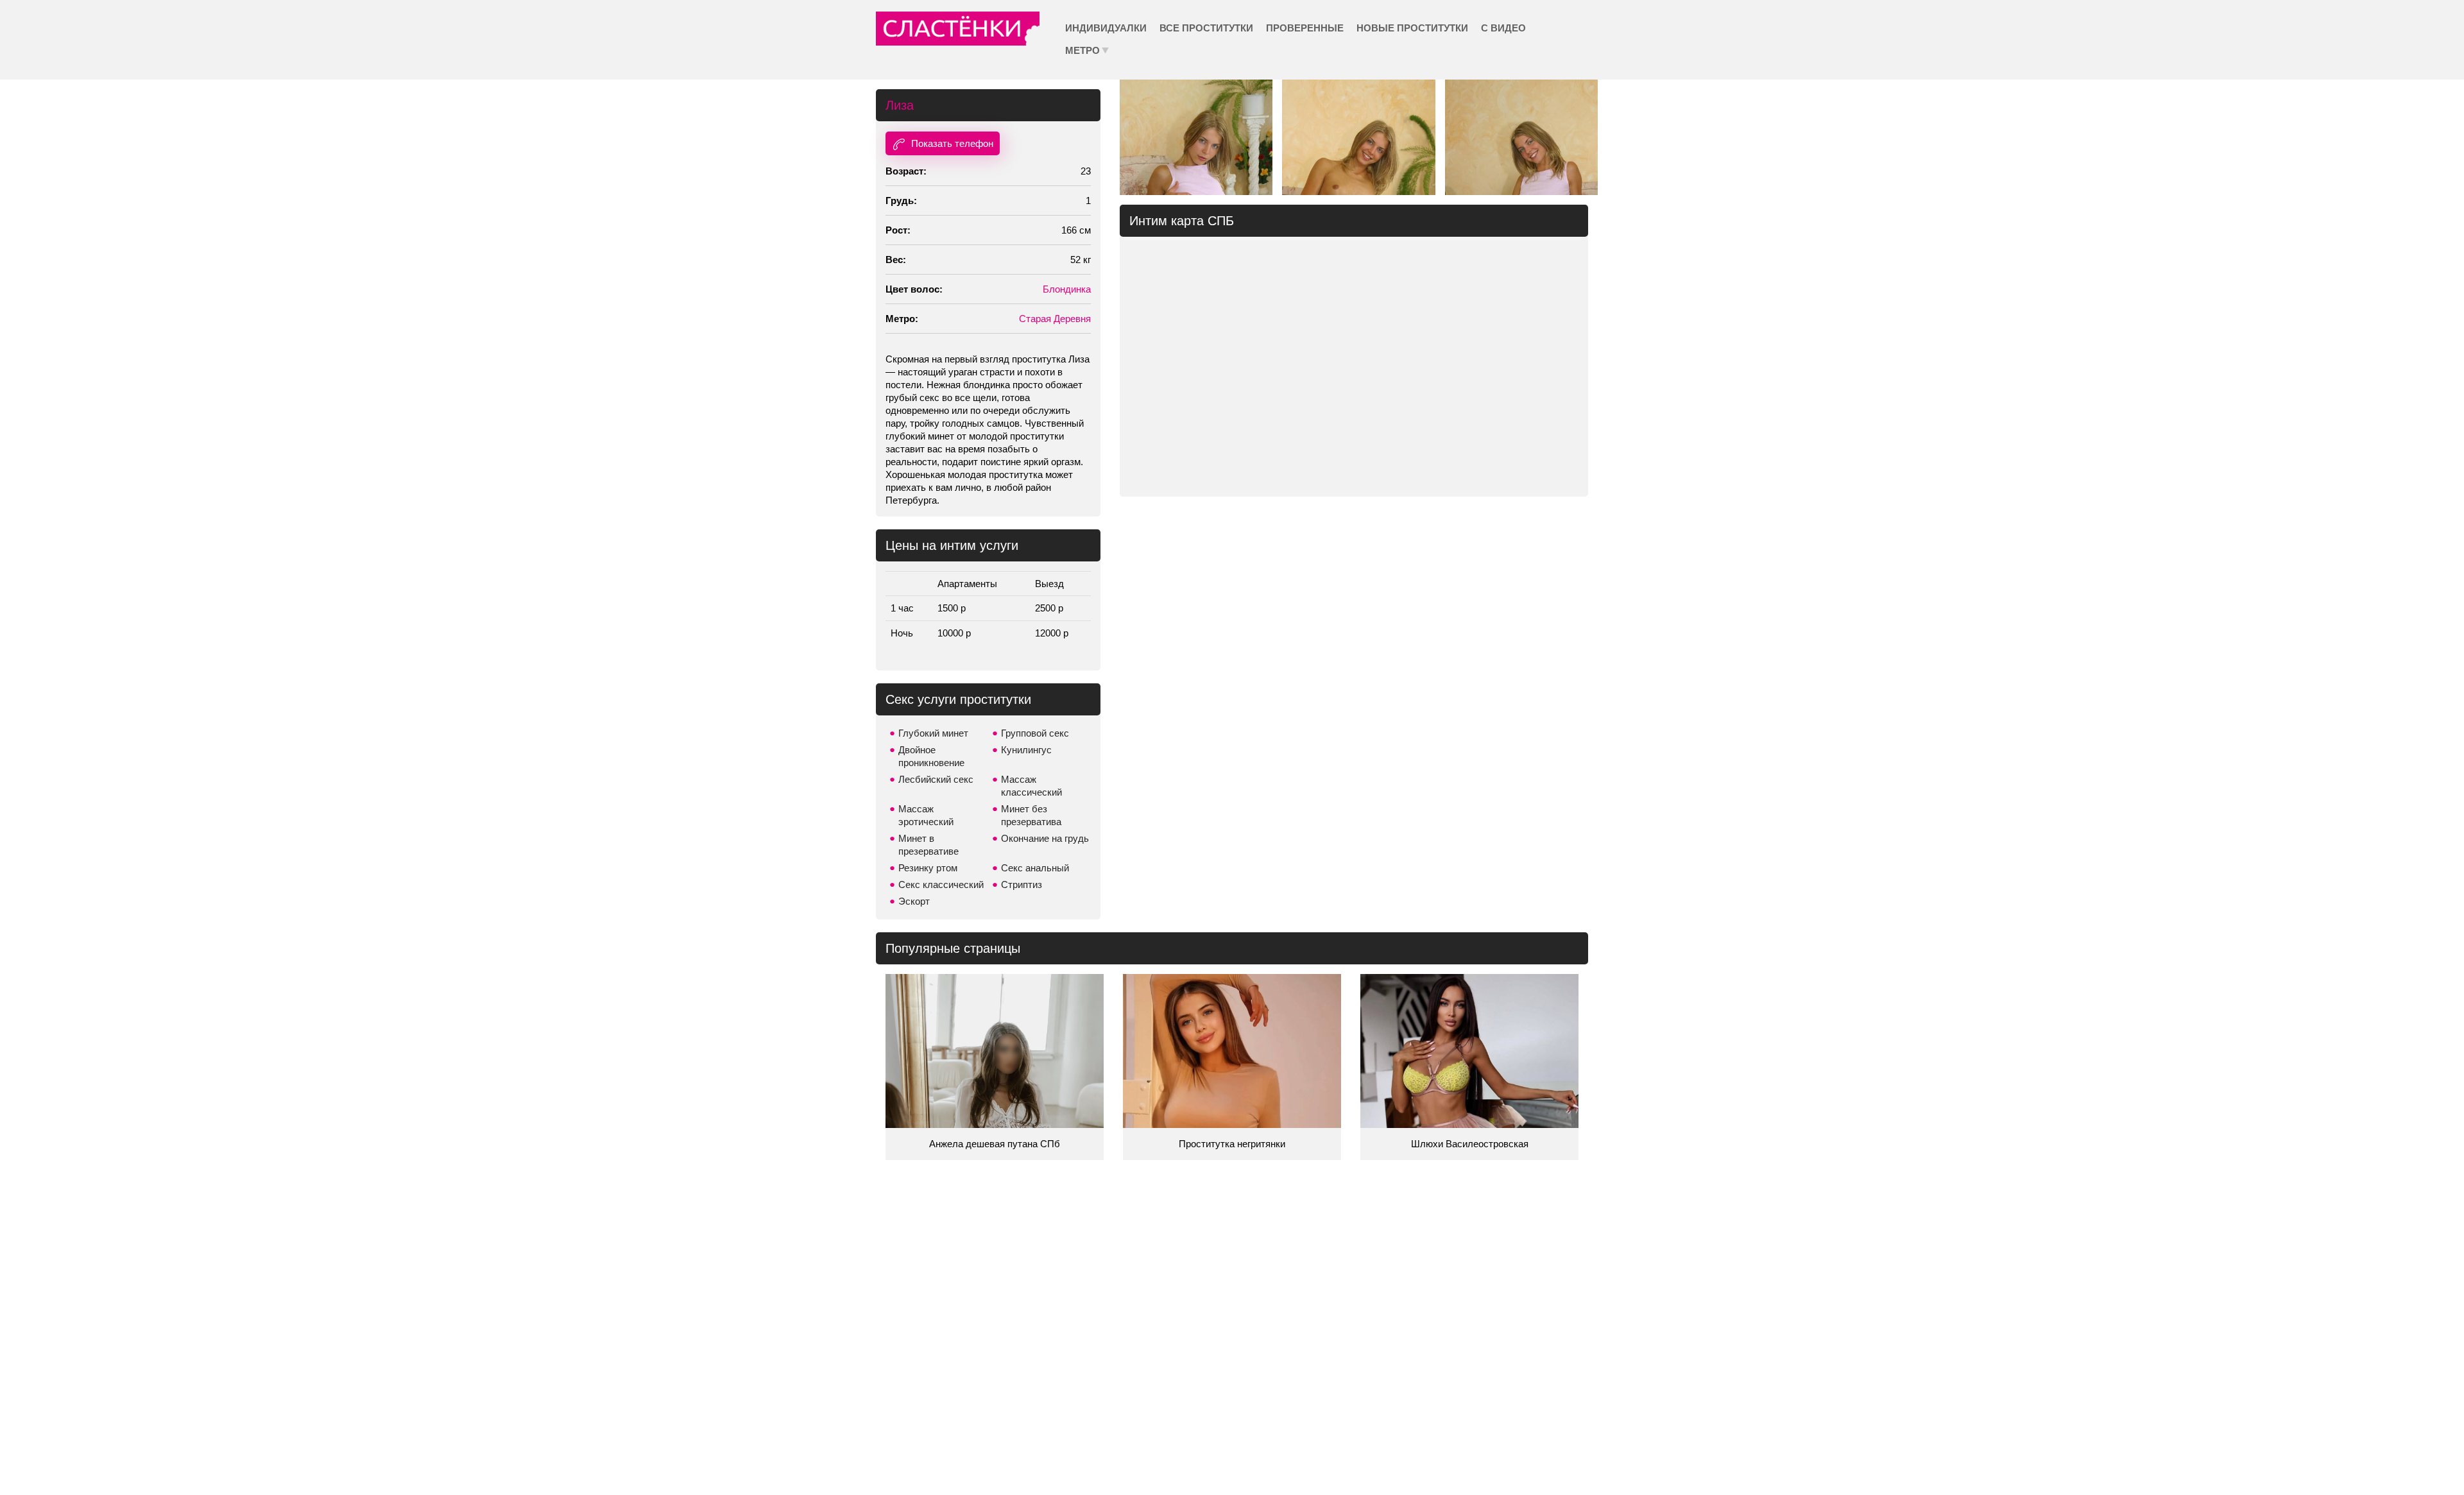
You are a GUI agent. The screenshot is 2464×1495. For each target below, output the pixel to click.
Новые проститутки (1412, 28)
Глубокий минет (933, 733)
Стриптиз (1022, 884)
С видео (1503, 28)
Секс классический (941, 884)
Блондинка (1067, 289)
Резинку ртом (928, 868)
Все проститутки (1206, 28)
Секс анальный (1035, 868)
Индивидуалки (1106, 28)
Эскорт (914, 901)
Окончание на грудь (1045, 838)
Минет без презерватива (1031, 815)
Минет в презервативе (928, 845)
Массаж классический (1031, 786)
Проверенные (1305, 28)
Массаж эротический (926, 815)
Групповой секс (1035, 733)
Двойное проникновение (931, 756)
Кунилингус (1026, 750)
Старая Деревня (1055, 319)
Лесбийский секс (936, 779)
